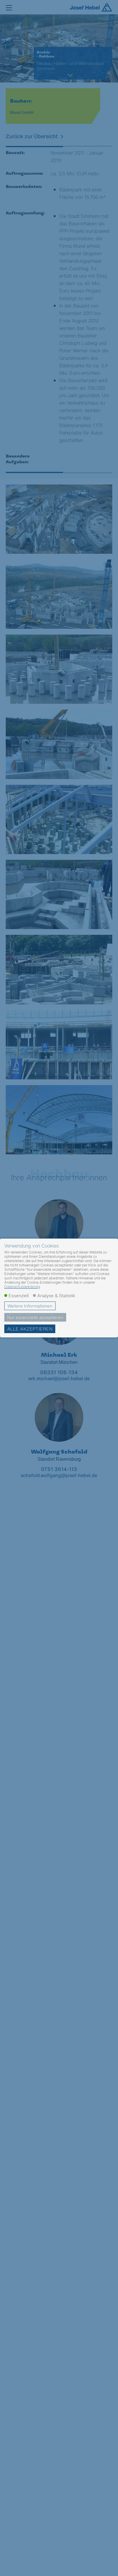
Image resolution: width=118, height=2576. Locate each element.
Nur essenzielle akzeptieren (35, 1317)
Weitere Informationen (30, 1306)
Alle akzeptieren (30, 1329)
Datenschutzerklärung (22, 1287)
